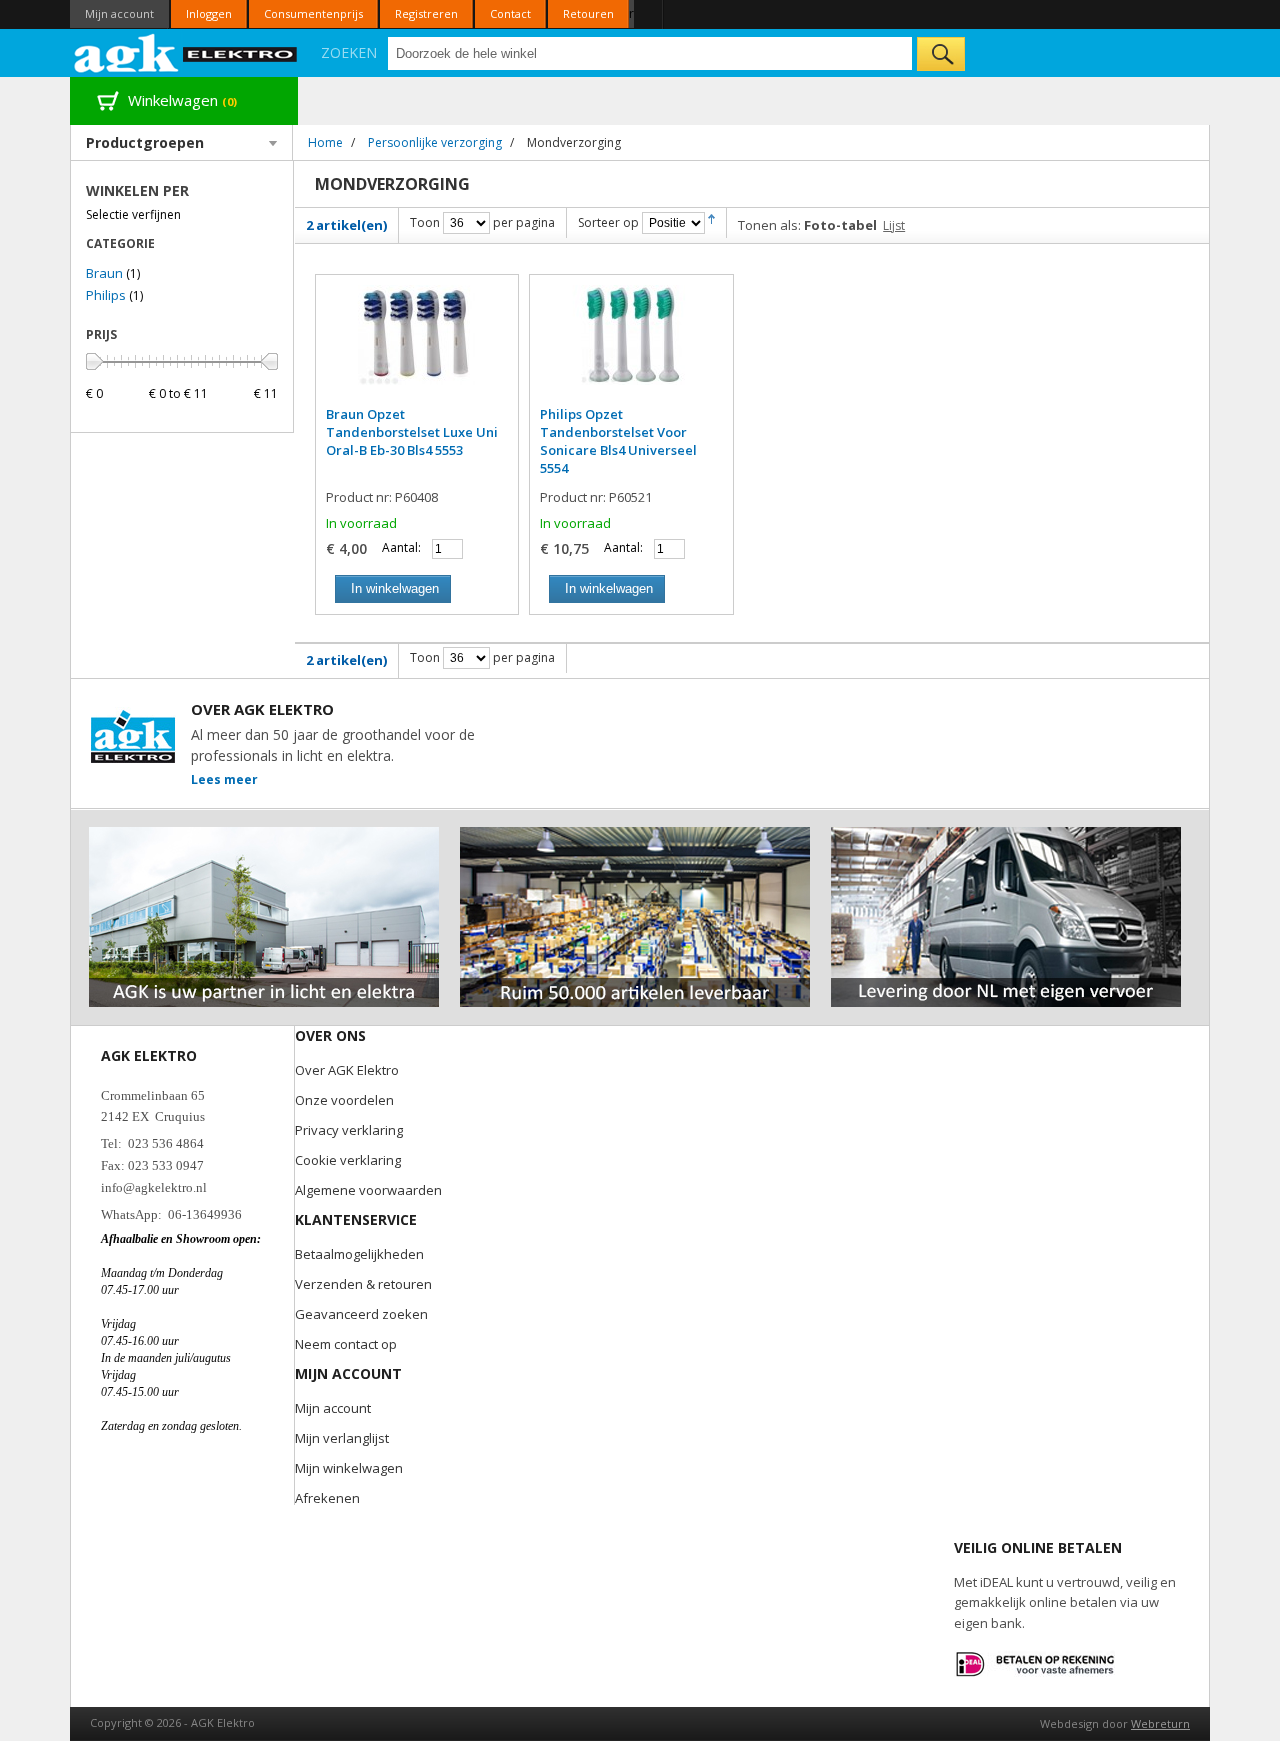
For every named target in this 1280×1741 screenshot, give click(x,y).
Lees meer (224, 779)
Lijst (894, 225)
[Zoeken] (941, 54)
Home (325, 142)
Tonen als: (769, 225)
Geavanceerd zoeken (361, 1314)
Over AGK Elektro (347, 1070)
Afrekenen (327, 1498)
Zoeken (349, 52)
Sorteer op (608, 222)
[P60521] (631, 345)
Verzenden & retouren (363, 1284)
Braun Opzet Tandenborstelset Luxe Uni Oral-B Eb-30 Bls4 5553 (412, 432)
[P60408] (417, 345)
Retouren (588, 13)
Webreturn (1160, 1723)
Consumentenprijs (313, 13)
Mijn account (119, 13)
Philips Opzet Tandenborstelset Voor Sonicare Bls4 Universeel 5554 (618, 441)
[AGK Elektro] (186, 53)
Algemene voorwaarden (368, 1190)
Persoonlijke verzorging (435, 142)
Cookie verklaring (348, 1160)
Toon (425, 222)
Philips (106, 295)
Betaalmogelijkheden (359, 1254)
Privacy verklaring (349, 1130)
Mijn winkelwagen (349, 1468)
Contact (510, 13)
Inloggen (209, 13)
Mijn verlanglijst (342, 1438)
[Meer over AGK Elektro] (264, 835)
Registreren (426, 13)
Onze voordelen (344, 1100)
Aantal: (401, 547)
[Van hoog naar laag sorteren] (711, 222)
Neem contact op (346, 1344)
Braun (104, 273)
